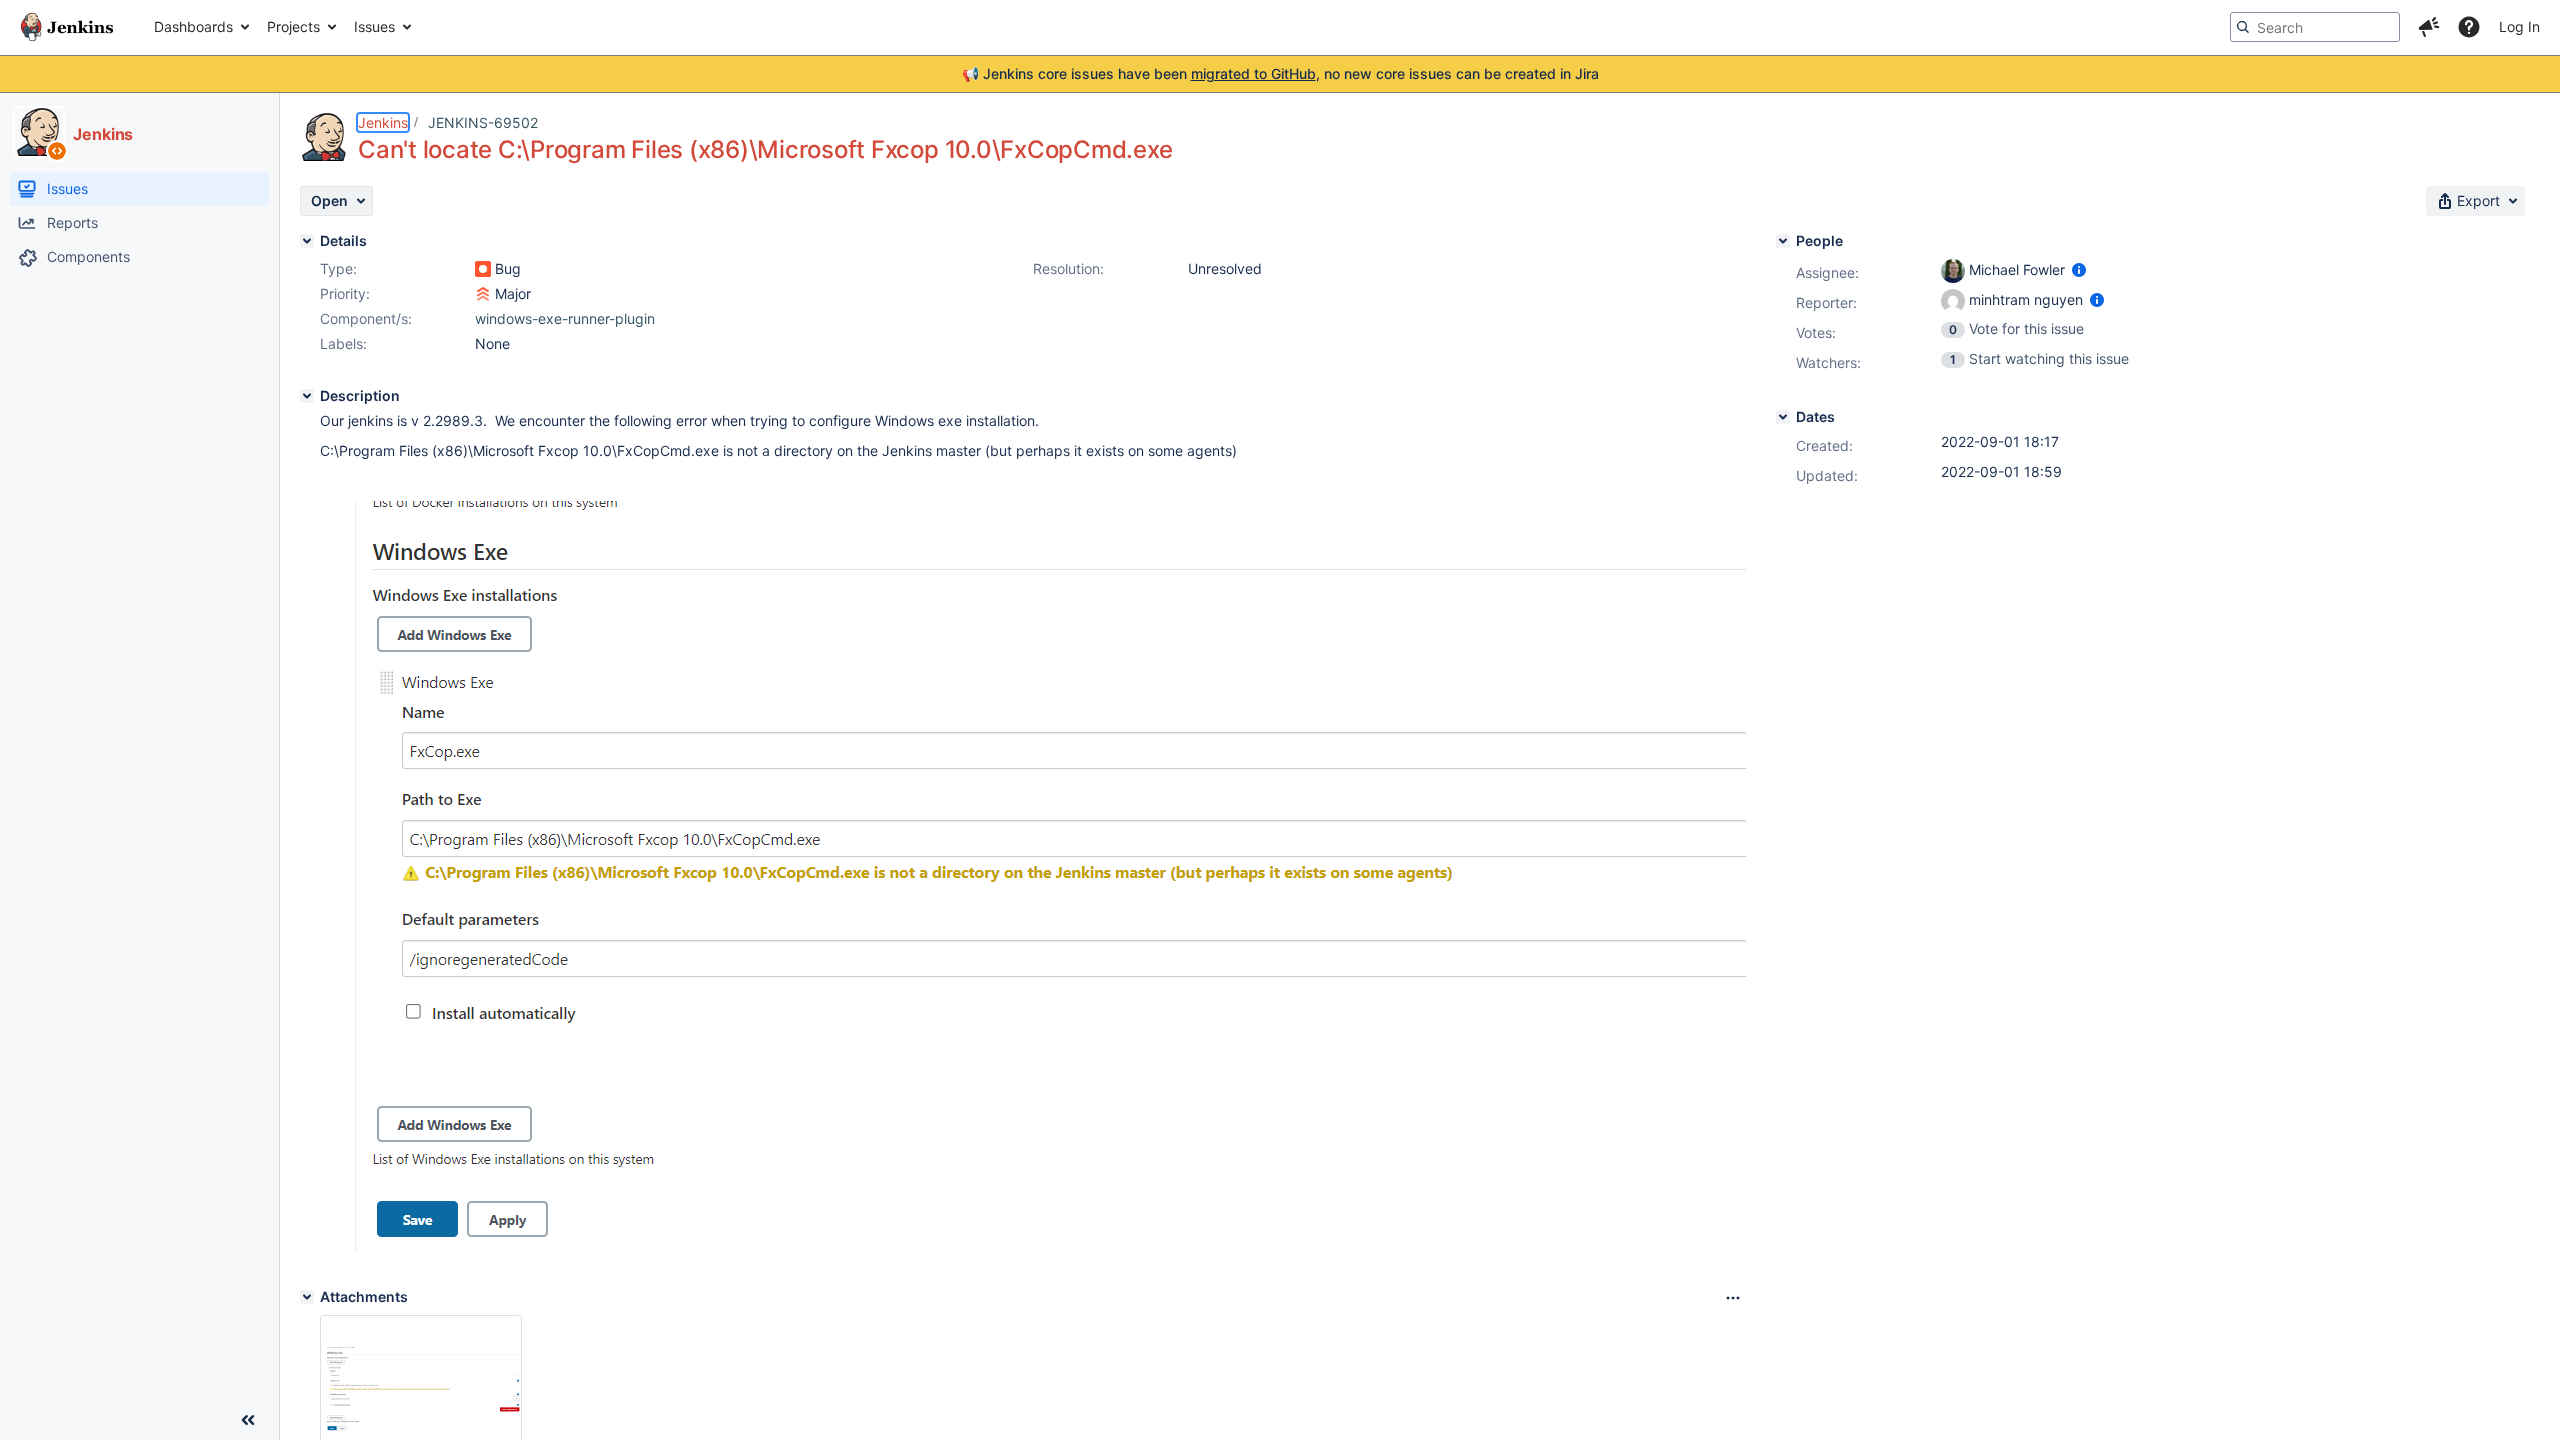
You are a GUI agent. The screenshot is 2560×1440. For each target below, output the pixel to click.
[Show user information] (2079, 269)
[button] (2429, 27)
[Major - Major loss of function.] (483, 294)
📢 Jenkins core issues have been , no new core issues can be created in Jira (1280, 73)
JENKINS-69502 (483, 122)
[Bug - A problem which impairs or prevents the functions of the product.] (483, 269)
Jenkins (383, 122)
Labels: (343, 343)
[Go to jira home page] (67, 27)
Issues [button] (374, 26)
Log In (2519, 26)
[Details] (307, 241)
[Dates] (1783, 417)
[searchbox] (2315, 27)
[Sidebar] (248, 1420)
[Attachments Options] (1733, 1298)
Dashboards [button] (193, 26)
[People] (1783, 241)
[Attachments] (307, 1297)
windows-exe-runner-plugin (565, 318)
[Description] (307, 396)
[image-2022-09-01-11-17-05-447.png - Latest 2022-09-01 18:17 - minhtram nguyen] (421, 1389)
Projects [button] (293, 26)
